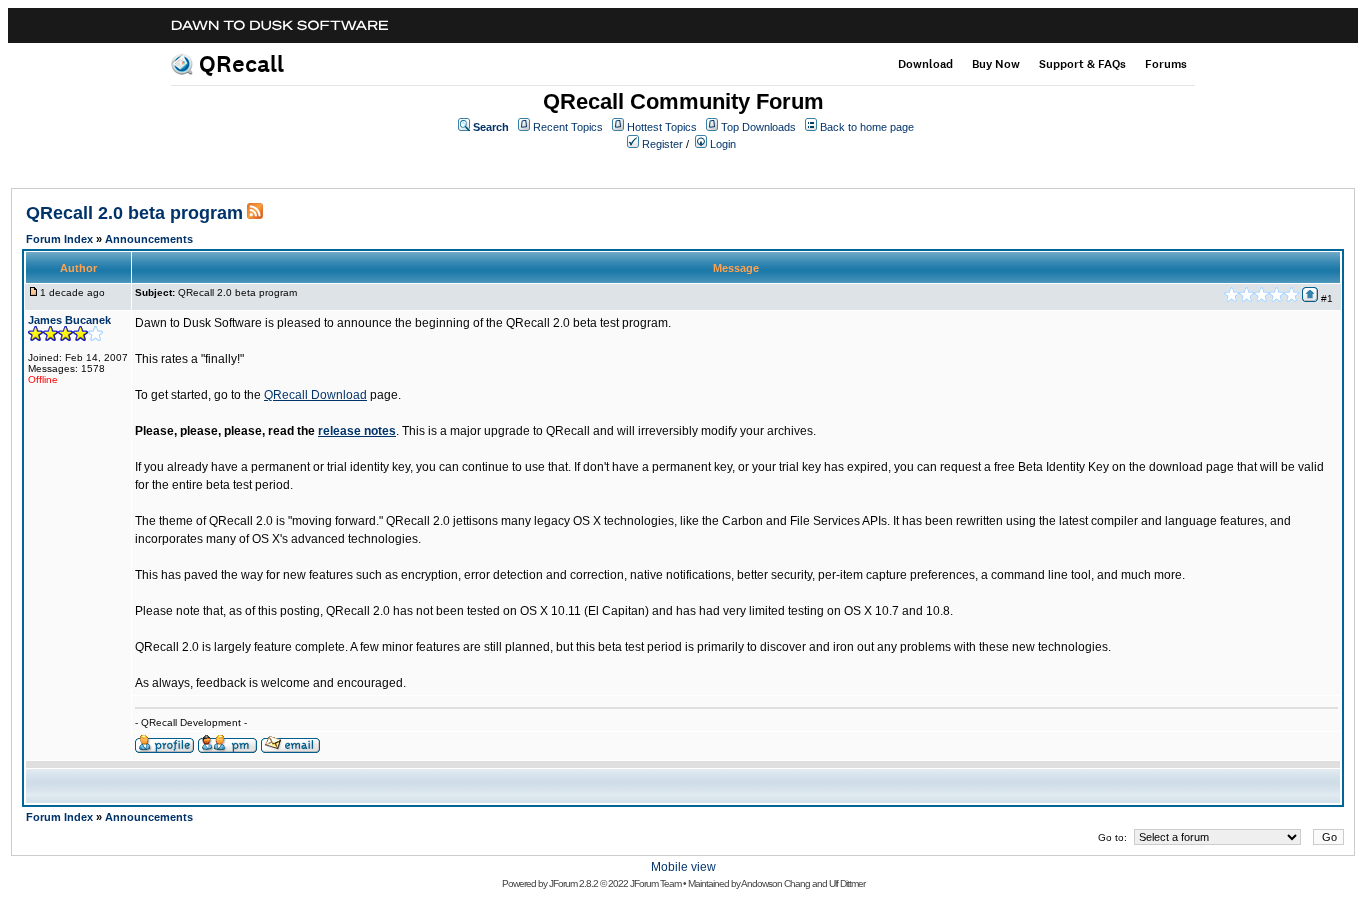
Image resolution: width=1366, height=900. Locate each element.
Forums (1166, 64)
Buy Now (996, 64)
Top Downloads (758, 127)
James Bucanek (69, 320)
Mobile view (683, 867)
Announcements (149, 239)
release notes (357, 431)
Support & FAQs (1082, 64)
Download (925, 64)
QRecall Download (315, 395)
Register (662, 144)
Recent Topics (568, 127)
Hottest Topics (662, 127)
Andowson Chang (775, 883)
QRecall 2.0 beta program (134, 213)
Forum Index (59, 239)
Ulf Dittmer (847, 883)
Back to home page (867, 127)
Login (723, 144)
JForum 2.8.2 (573, 883)
